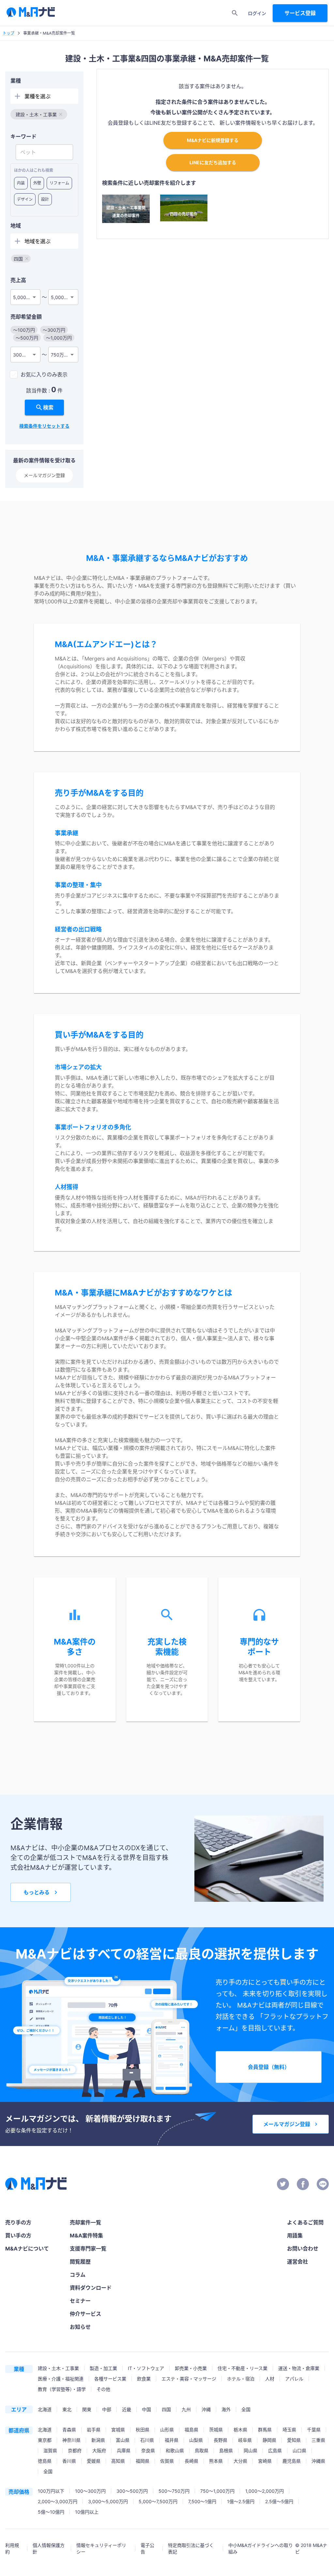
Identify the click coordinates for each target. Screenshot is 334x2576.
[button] (39, 114)
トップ (8, 33)
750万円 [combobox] (60, 355)
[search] (235, 13)
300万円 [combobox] (22, 355)
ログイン (257, 13)
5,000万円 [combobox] (24, 297)
